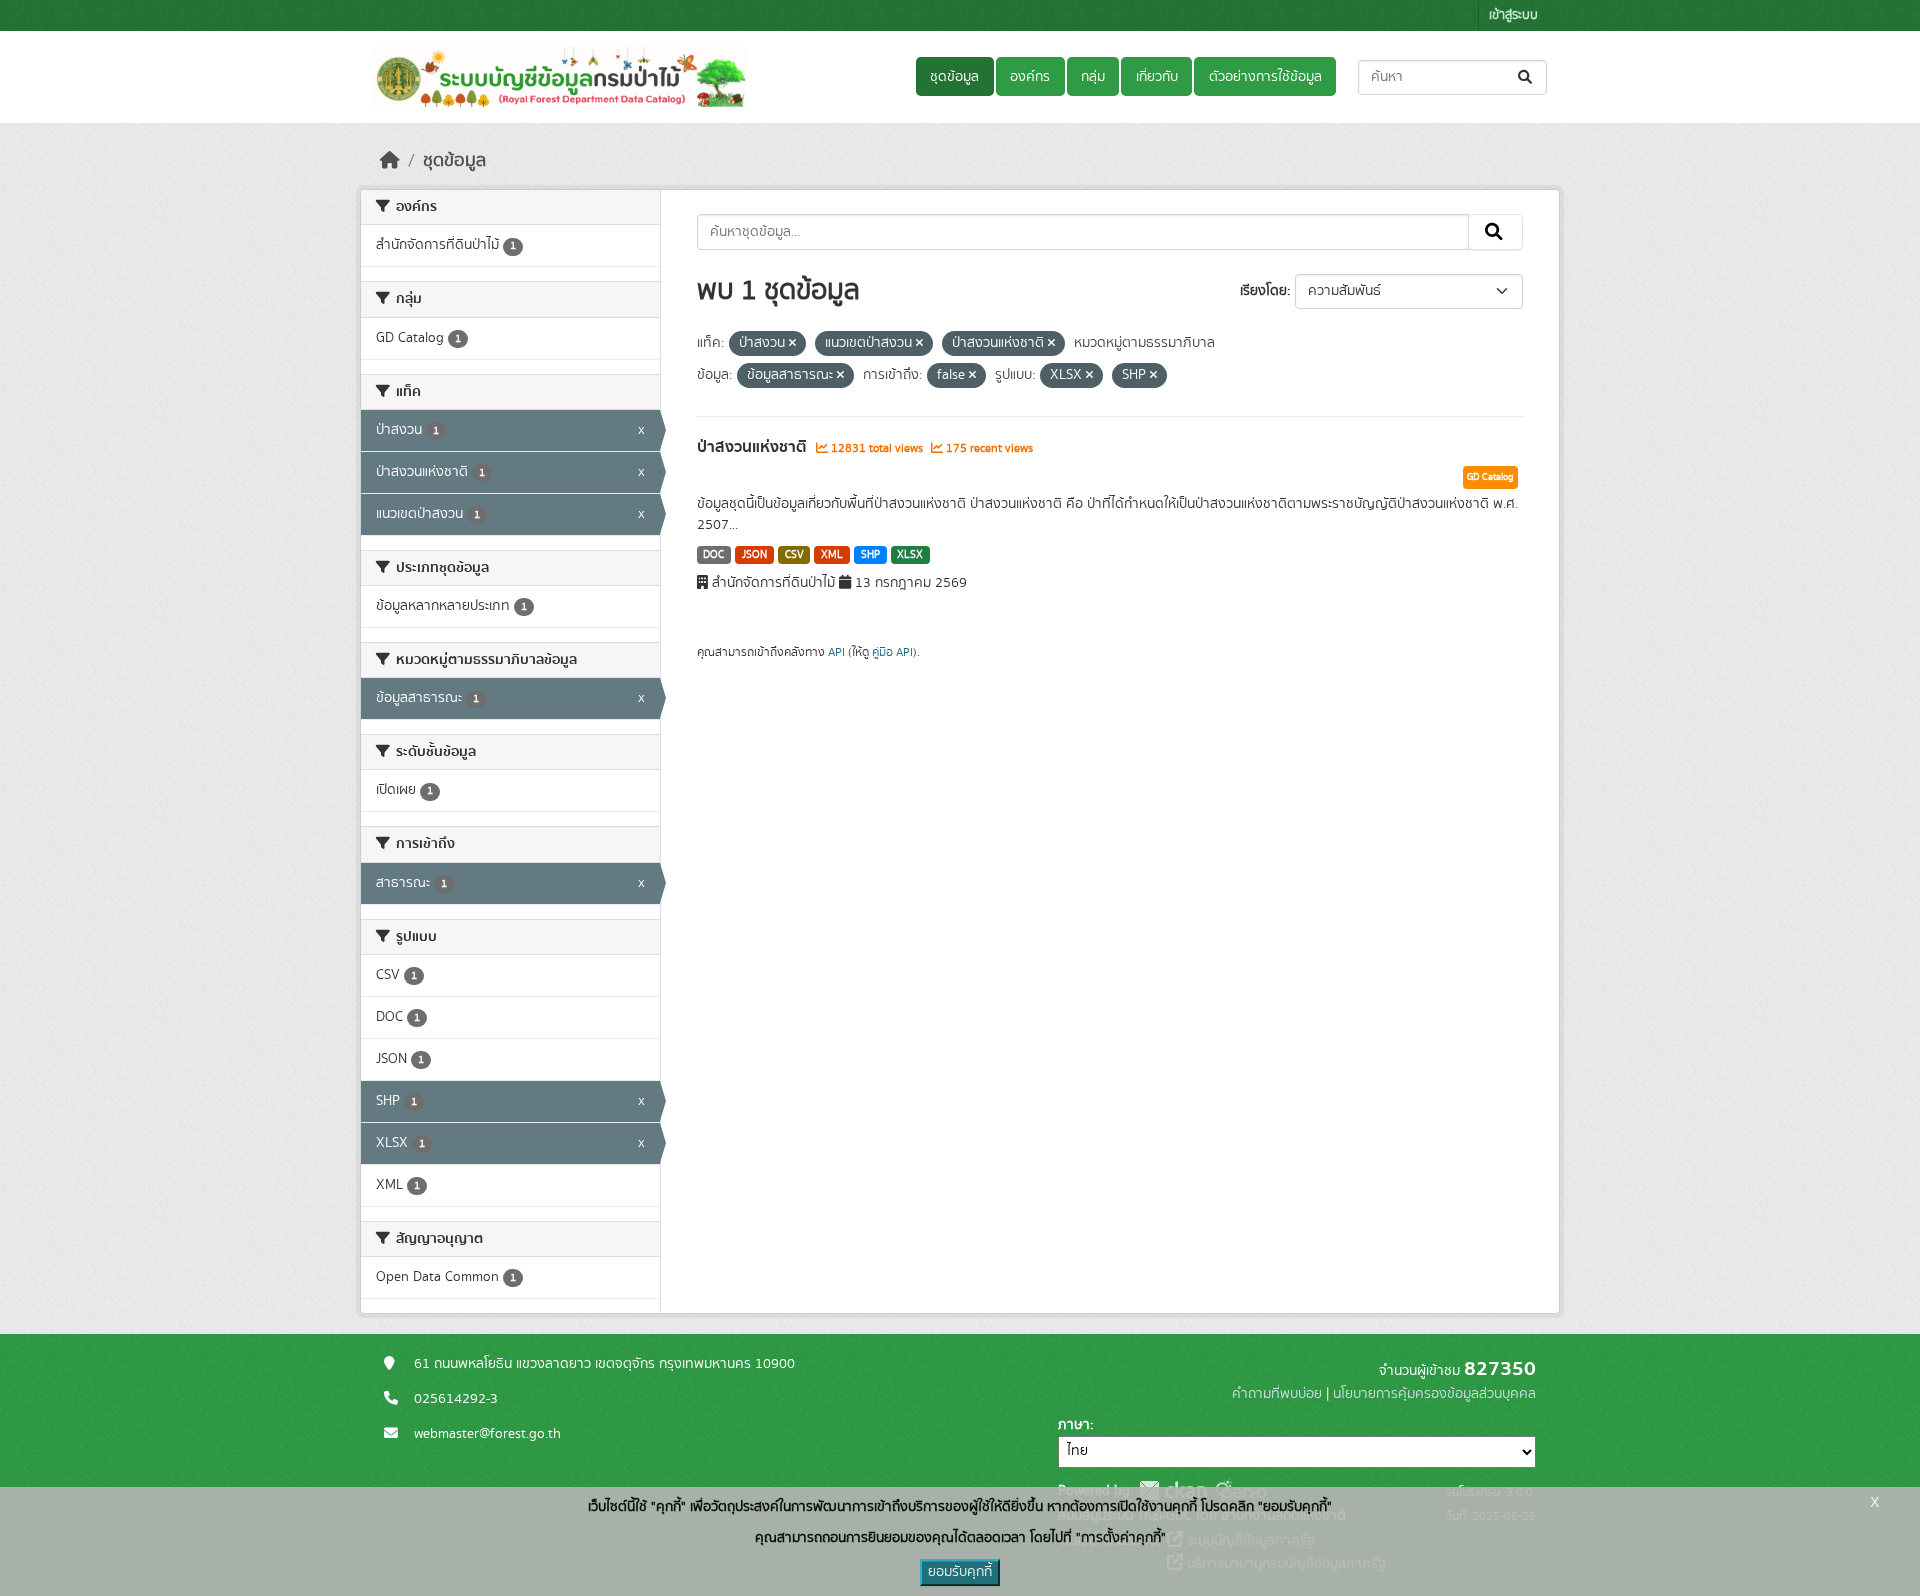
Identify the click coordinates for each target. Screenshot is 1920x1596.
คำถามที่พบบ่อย (1277, 1394)
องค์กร (1030, 77)
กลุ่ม (1093, 77)
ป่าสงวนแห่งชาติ (754, 447)
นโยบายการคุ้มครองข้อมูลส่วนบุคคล (1434, 1394)
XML (832, 555)
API (836, 652)
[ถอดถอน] (792, 344)
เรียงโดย (1263, 291)
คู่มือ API (892, 652)
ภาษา (1074, 1425)
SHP (870, 555)
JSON (754, 555)
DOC (713, 555)
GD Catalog (1490, 477)
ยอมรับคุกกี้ (960, 1572)
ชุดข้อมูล (954, 77)
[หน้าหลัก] (390, 161)
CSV (794, 555)
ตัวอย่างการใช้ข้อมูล (1265, 77)
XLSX (910, 555)
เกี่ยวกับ (1157, 77)
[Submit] (1526, 77)
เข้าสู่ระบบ (1513, 15)
